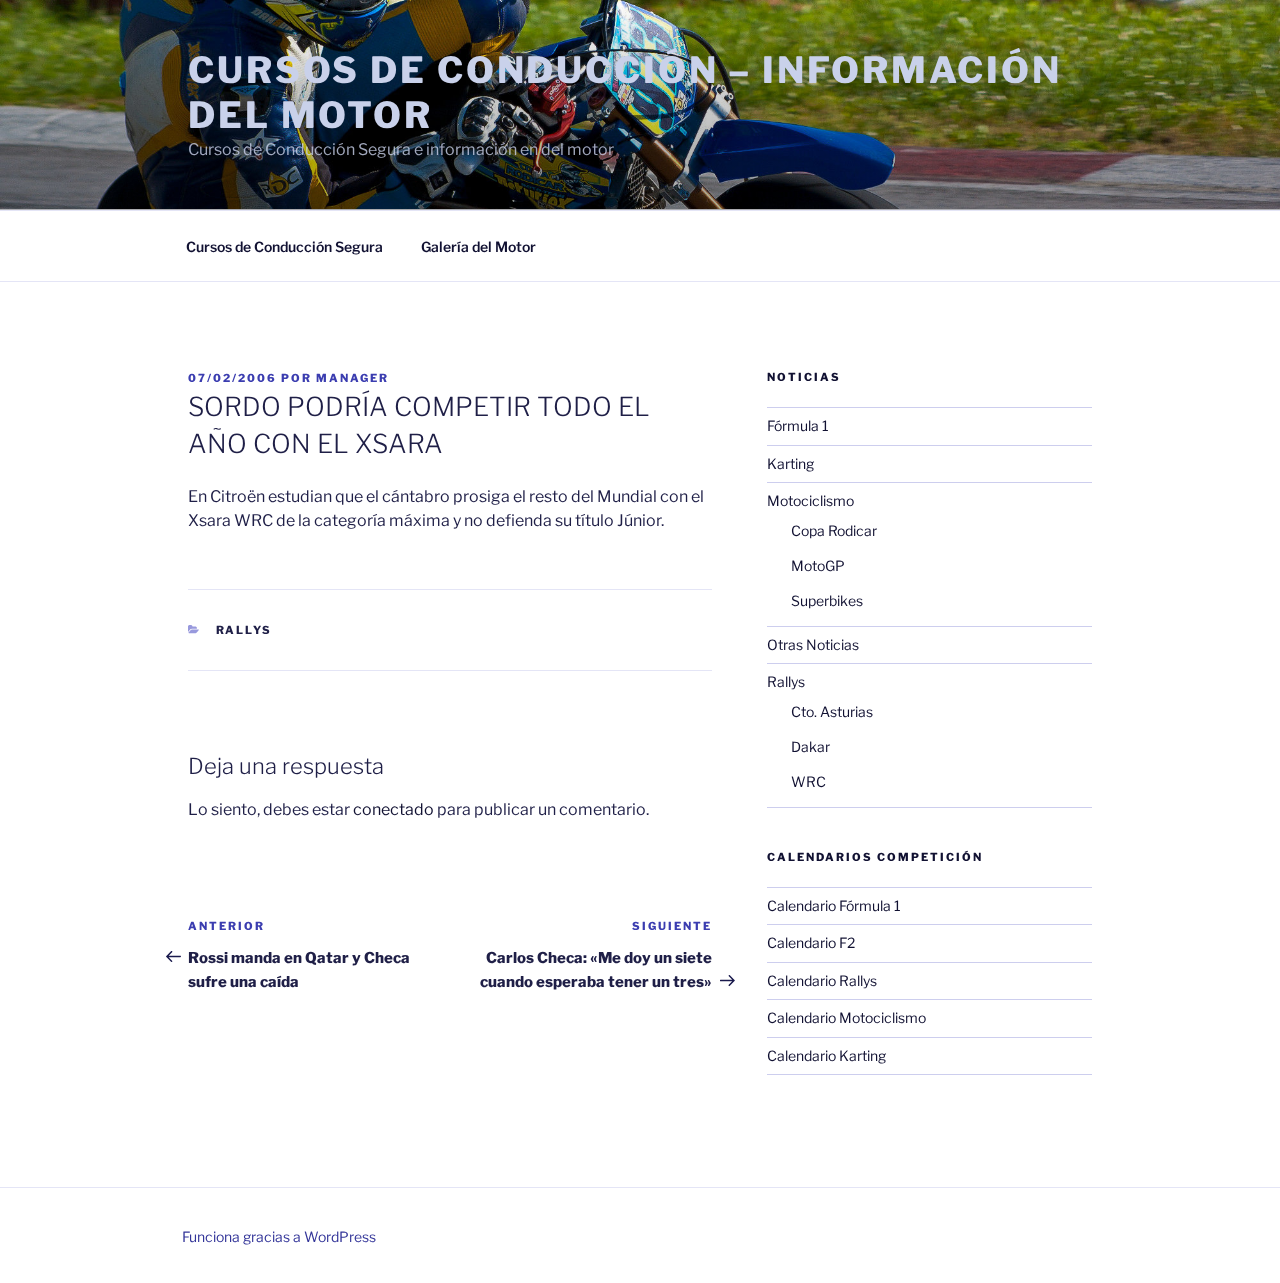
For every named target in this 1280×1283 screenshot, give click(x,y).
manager (352, 378)
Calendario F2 (811, 942)
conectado (393, 809)
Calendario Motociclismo (846, 1017)
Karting (790, 463)
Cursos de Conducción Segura (284, 246)
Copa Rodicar (834, 530)
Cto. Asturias (832, 711)
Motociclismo (810, 500)
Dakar (810, 746)
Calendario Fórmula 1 (834, 905)
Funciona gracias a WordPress (279, 1236)
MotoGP (818, 565)
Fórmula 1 (798, 425)
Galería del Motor (478, 246)
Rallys (244, 630)
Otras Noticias (813, 644)
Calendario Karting (826, 1055)
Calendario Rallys (822, 980)
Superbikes (827, 600)
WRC (808, 781)
